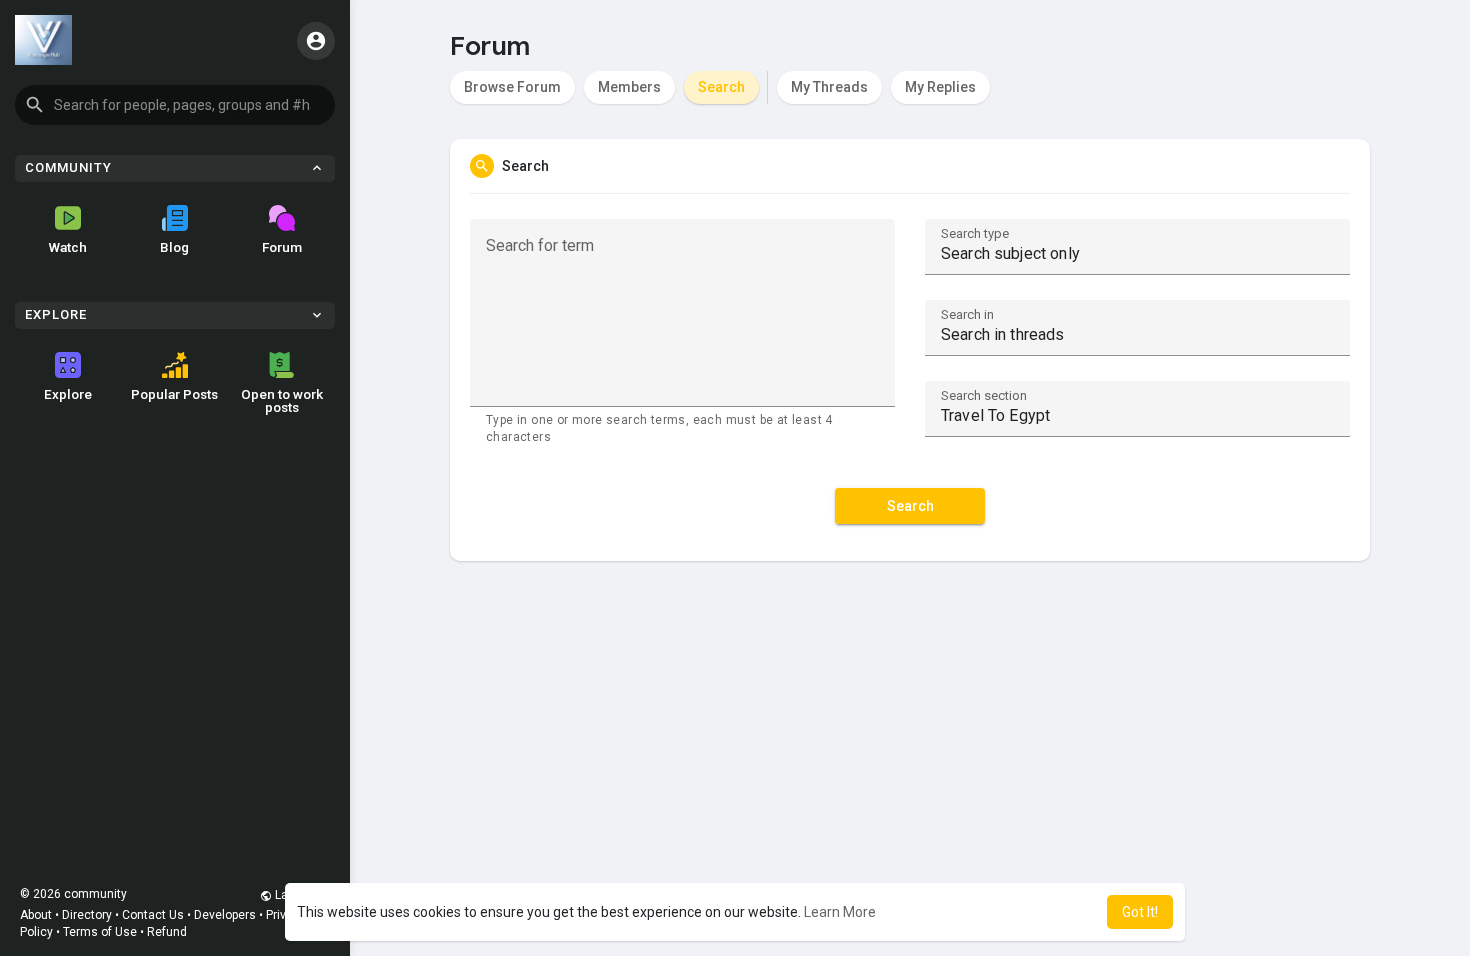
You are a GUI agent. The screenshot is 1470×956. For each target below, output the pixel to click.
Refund (167, 932)
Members (629, 87)
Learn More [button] (840, 912)
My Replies (940, 87)
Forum (282, 247)
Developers (225, 915)
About (36, 915)
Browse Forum (512, 87)
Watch (68, 247)
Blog (174, 247)
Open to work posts (282, 401)
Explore (68, 394)
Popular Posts (174, 394)
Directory (87, 915)
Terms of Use (100, 932)
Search (721, 87)
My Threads (829, 87)
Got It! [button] (1140, 912)
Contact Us (153, 915)
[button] (175, 105)
